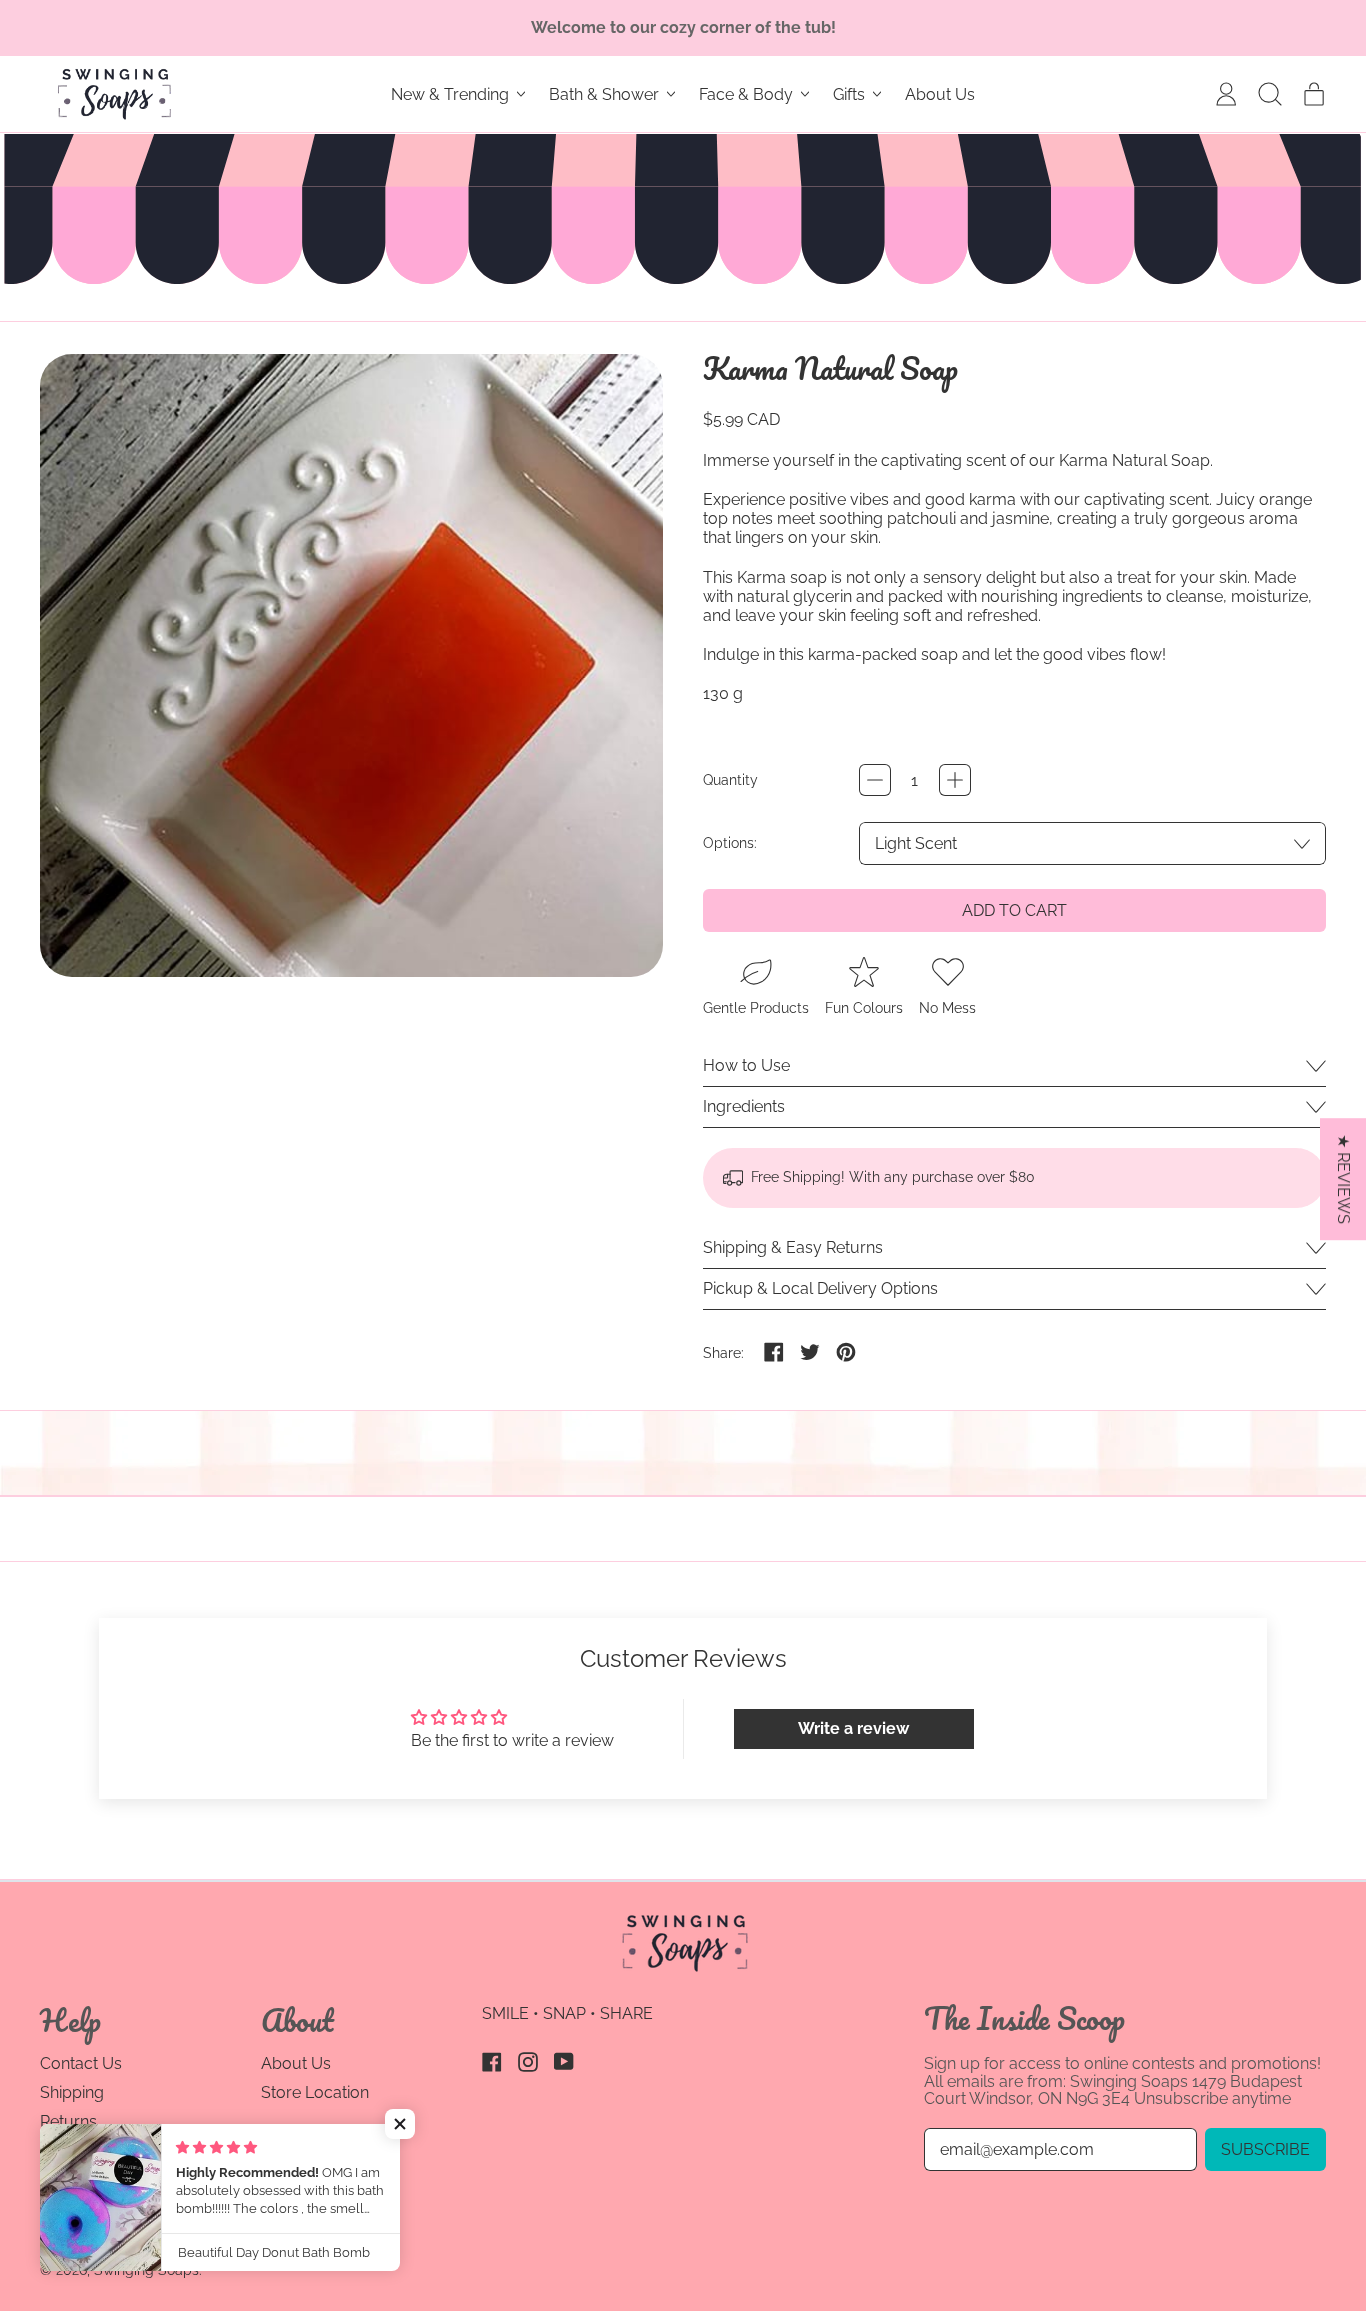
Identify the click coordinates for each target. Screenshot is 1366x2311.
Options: (730, 843)
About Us (940, 94)
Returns (68, 2121)
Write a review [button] (853, 1728)
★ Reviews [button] (1343, 1179)
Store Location (315, 2092)
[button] (1270, 94)
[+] (955, 780)
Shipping (72, 2092)
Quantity (730, 780)
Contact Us (81, 2063)
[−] (875, 780)
